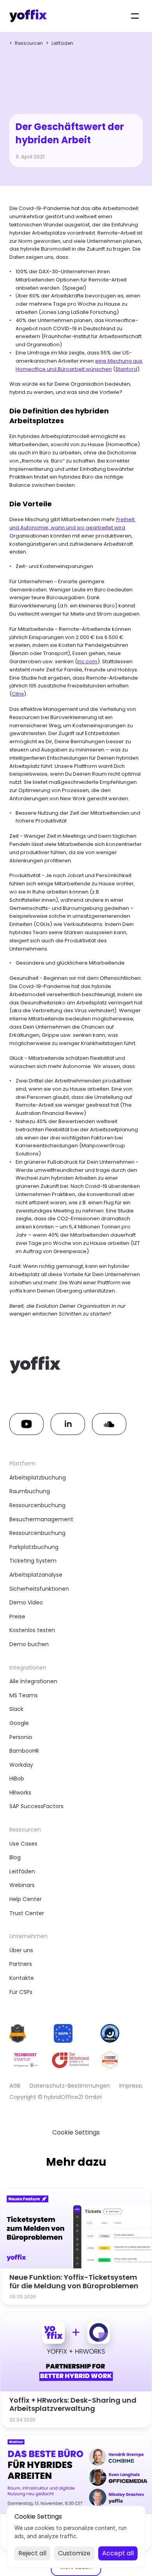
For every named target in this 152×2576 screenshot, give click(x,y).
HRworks (20, 1793)
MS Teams (24, 1695)
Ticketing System (33, 1561)
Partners (21, 1964)
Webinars (22, 1885)
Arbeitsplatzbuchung (38, 1478)
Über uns (21, 1950)
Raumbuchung (30, 1491)
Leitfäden (62, 43)
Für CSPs (21, 1992)
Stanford (126, 369)
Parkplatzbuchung (34, 1547)
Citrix (18, 694)
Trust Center (27, 1913)
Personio (21, 1737)
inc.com (87, 661)
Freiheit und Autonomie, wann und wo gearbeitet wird (72, 523)
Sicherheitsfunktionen (39, 1589)
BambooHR (24, 1751)
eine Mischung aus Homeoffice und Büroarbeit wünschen (80, 365)
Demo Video (26, 1602)
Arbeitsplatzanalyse (36, 1575)
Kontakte (22, 1978)
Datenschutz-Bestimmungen (70, 2086)
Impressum (135, 2086)
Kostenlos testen (32, 1630)
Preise (17, 1616)
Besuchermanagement (41, 1519)
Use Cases (23, 1844)
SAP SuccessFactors (36, 1806)
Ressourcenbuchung (37, 1505)
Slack (16, 1709)
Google (19, 1723)
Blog (15, 1857)
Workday (21, 1765)
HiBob (17, 1778)
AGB (15, 2086)
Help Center (26, 1899)
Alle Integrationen (33, 1681)
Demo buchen (29, 1644)
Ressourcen (29, 43)
